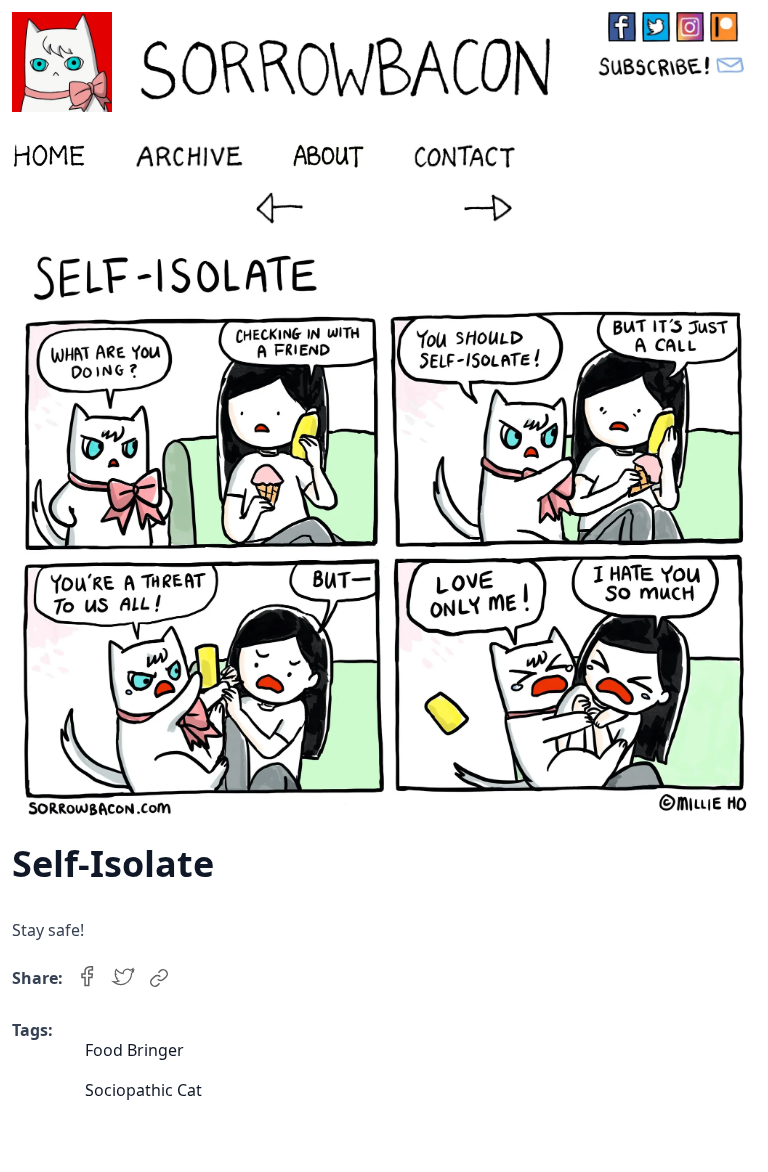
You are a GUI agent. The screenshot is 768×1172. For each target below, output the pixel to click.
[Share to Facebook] (87, 978)
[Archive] (189, 156)
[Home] (49, 156)
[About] (328, 156)
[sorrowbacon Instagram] (690, 27)
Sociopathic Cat (143, 1090)
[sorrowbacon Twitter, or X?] (656, 27)
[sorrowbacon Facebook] (622, 27)
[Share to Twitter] (123, 978)
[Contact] (465, 156)
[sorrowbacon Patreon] (724, 27)
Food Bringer (134, 1050)
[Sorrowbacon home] (293, 62)
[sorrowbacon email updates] (673, 65)
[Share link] (159, 978)
